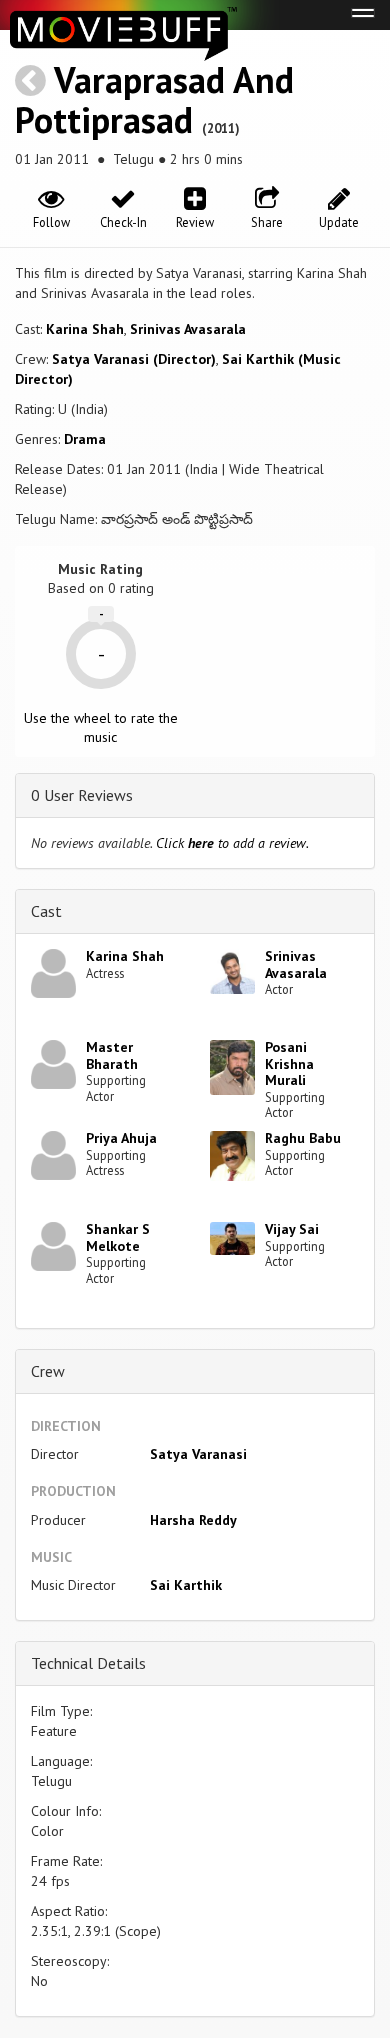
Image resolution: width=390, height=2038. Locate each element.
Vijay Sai (292, 1229)
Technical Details (88, 1663)
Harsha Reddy (193, 1520)
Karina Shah (85, 329)
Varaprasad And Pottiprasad (154, 99)
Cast (46, 911)
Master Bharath (112, 1055)
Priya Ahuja (121, 1138)
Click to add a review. (232, 843)
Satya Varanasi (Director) (134, 359)
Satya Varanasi (198, 1454)
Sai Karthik (186, 1585)
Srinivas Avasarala (188, 329)
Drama (85, 439)
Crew (48, 1371)
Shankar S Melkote (118, 1237)
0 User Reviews (82, 795)
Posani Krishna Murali (289, 1064)
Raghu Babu (303, 1138)
